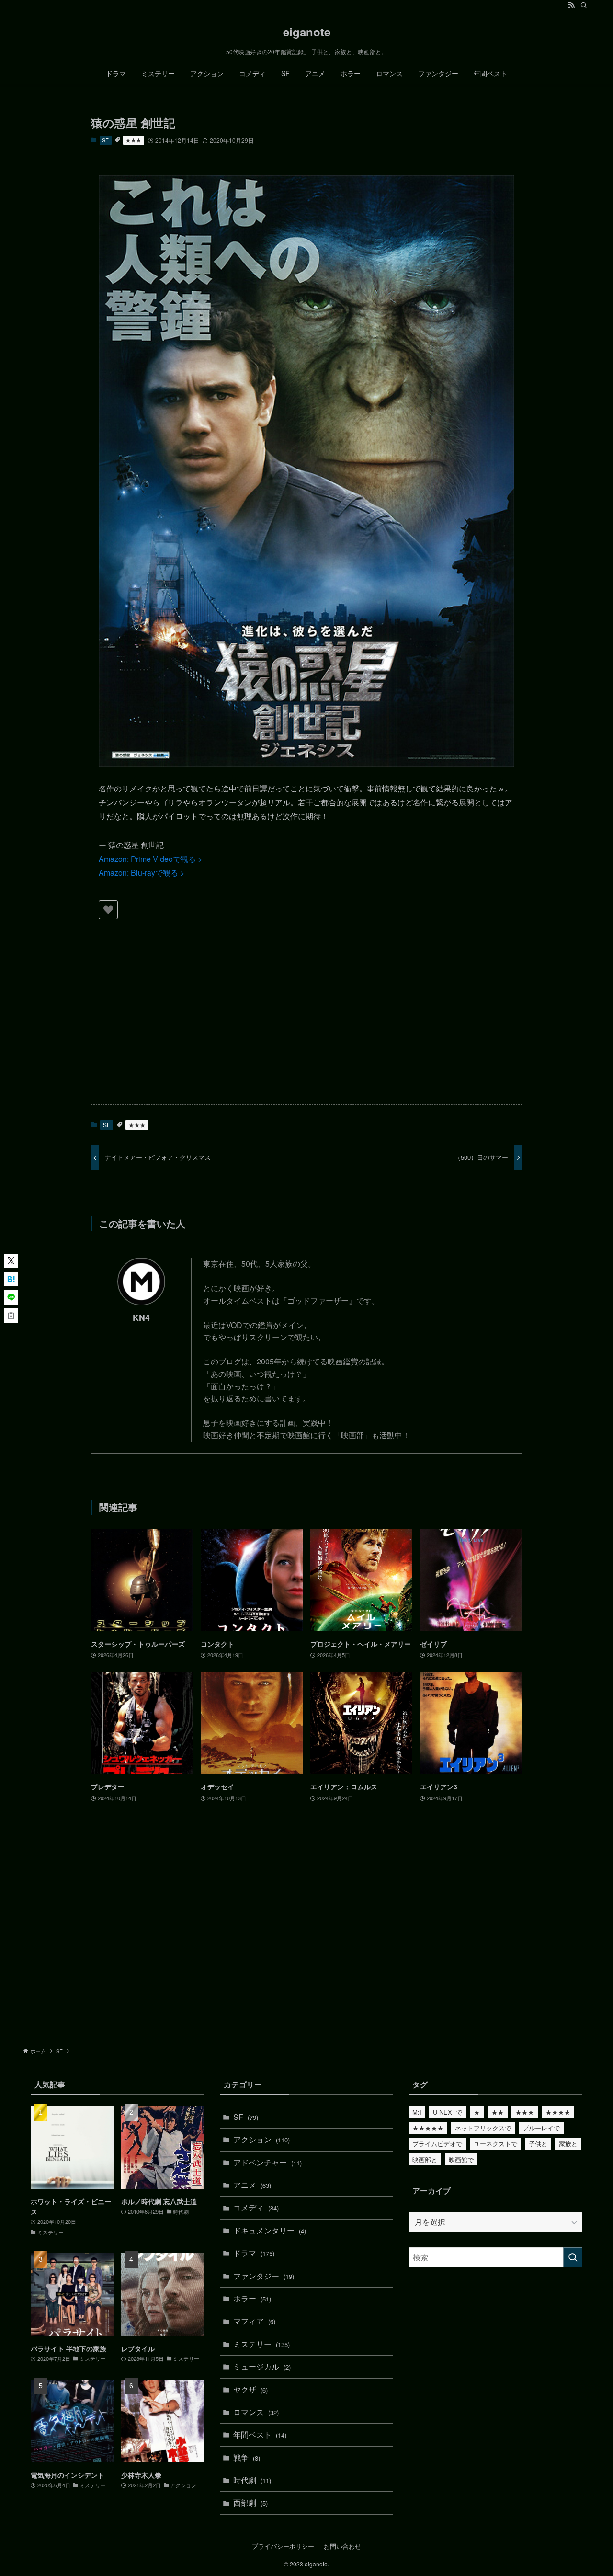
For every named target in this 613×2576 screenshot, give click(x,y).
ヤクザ (250, 2389)
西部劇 (250, 2502)
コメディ (256, 2207)
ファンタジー (264, 2276)
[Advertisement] (306, 1022)
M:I (417, 2112)
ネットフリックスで (483, 2128)
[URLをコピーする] (11, 1316)
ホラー (252, 2298)
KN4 (141, 1317)
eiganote (307, 32)
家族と (568, 2144)
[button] (11, 1261)
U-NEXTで (448, 2112)
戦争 (247, 2457)
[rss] (571, 5)
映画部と (425, 2159)
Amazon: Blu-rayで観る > (142, 873)
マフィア (254, 2321)
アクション (261, 2139)
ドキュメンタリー (270, 2230)
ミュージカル (262, 2366)
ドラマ (254, 2253)
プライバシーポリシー (283, 2546)
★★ (498, 2112)
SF (105, 140)
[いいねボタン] (108, 910)
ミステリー (261, 2344)
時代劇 (252, 2480)
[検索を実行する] (573, 2257)
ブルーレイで (541, 2128)
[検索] (584, 5)
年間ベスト (260, 2434)
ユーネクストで (495, 2144)
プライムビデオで (437, 2144)
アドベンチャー (267, 2162)
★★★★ (558, 2112)
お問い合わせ (342, 2546)
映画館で (461, 2159)
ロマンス (256, 2412)
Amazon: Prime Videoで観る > (150, 859)
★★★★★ (428, 2128)
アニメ (252, 2185)
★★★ (133, 140)
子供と (538, 2144)
